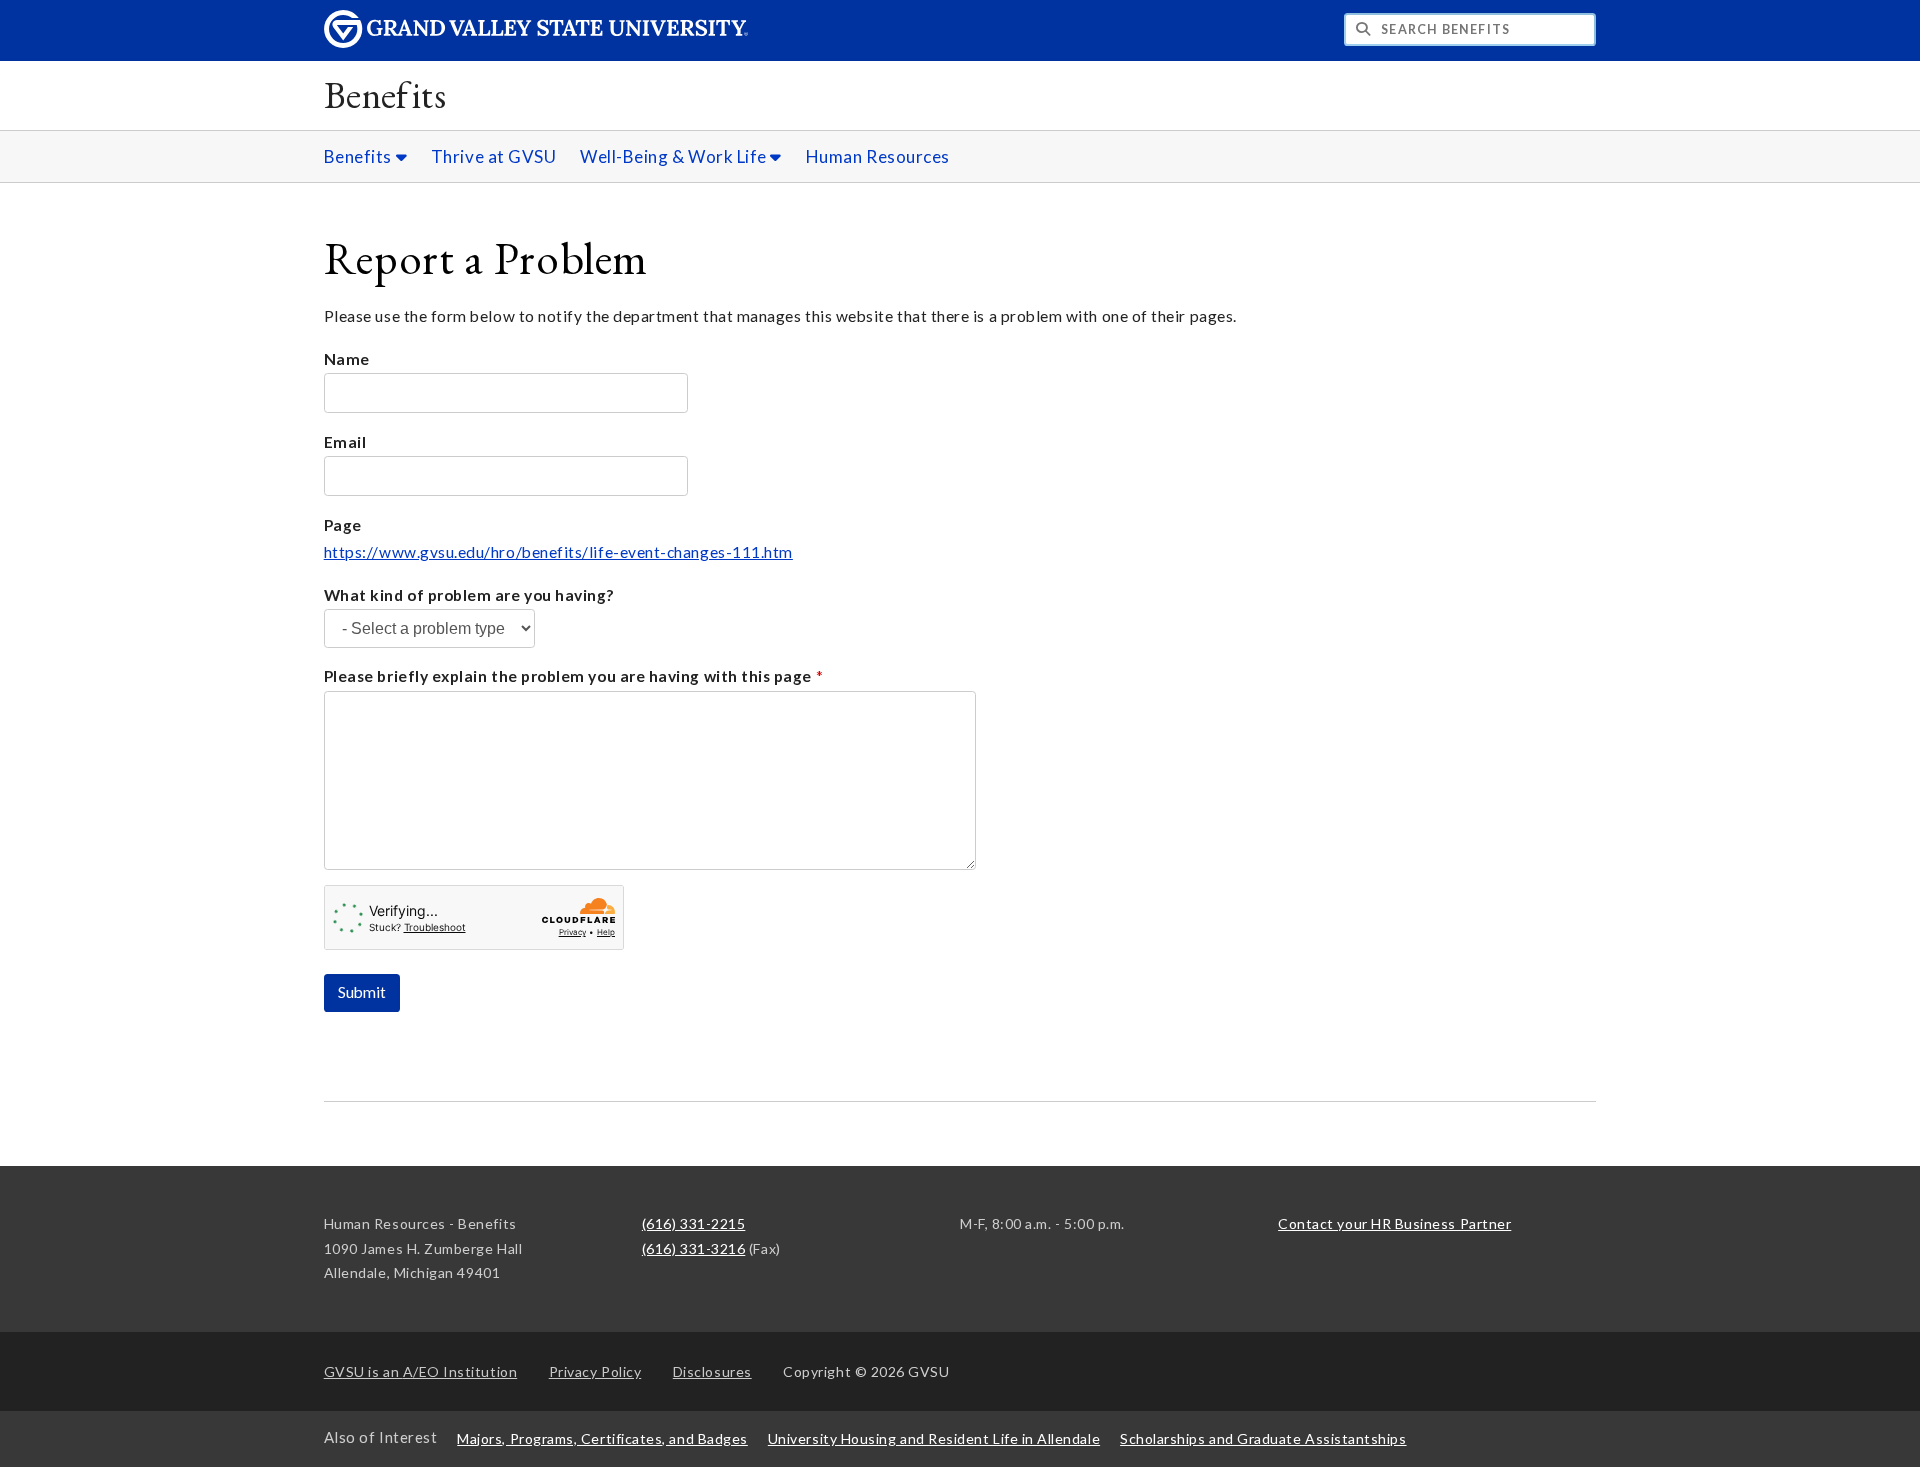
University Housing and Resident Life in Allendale (934, 1438)
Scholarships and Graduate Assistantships (1263, 1438)
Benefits (385, 94)
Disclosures (712, 1371)
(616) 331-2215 (694, 1223)
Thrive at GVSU (494, 156)
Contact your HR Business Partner (1394, 1223)
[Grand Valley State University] (536, 42)
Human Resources (878, 156)
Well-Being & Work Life (675, 156)
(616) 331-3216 (694, 1248)
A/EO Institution (421, 1371)
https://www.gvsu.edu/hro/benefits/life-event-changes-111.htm (558, 552)
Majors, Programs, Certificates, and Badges (602, 1438)
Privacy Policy (595, 1371)
